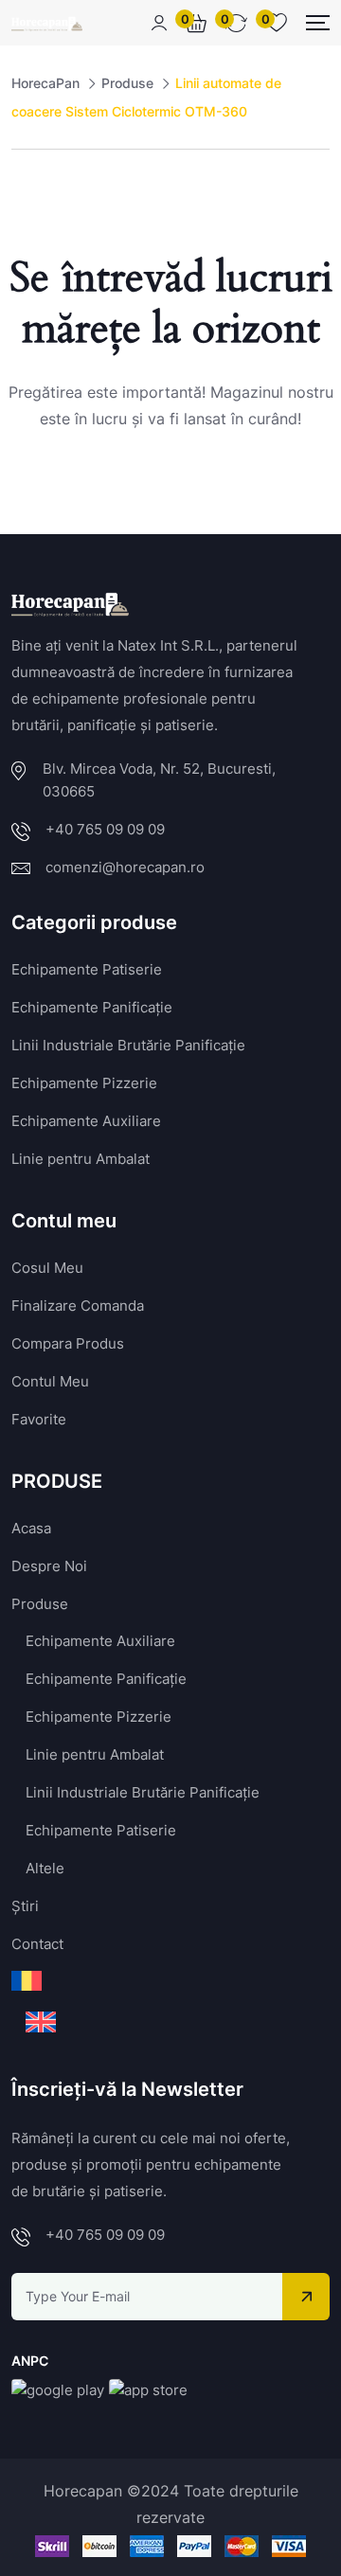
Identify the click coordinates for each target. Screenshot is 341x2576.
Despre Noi (49, 1566)
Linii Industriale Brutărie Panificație (128, 1045)
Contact (37, 1944)
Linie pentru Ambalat (81, 1159)
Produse (40, 1604)
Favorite (39, 1419)
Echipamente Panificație (92, 1007)
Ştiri (25, 1906)
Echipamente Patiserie (87, 969)
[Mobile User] (159, 23)
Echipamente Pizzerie (84, 1083)
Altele (45, 1868)
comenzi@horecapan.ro (125, 867)
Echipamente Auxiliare (86, 1121)
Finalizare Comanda (78, 1306)
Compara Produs (68, 1343)
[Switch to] (27, 1981)
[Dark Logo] (47, 23)
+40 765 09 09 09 (105, 829)
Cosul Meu (47, 1268)
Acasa (31, 1528)
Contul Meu (50, 1381)
